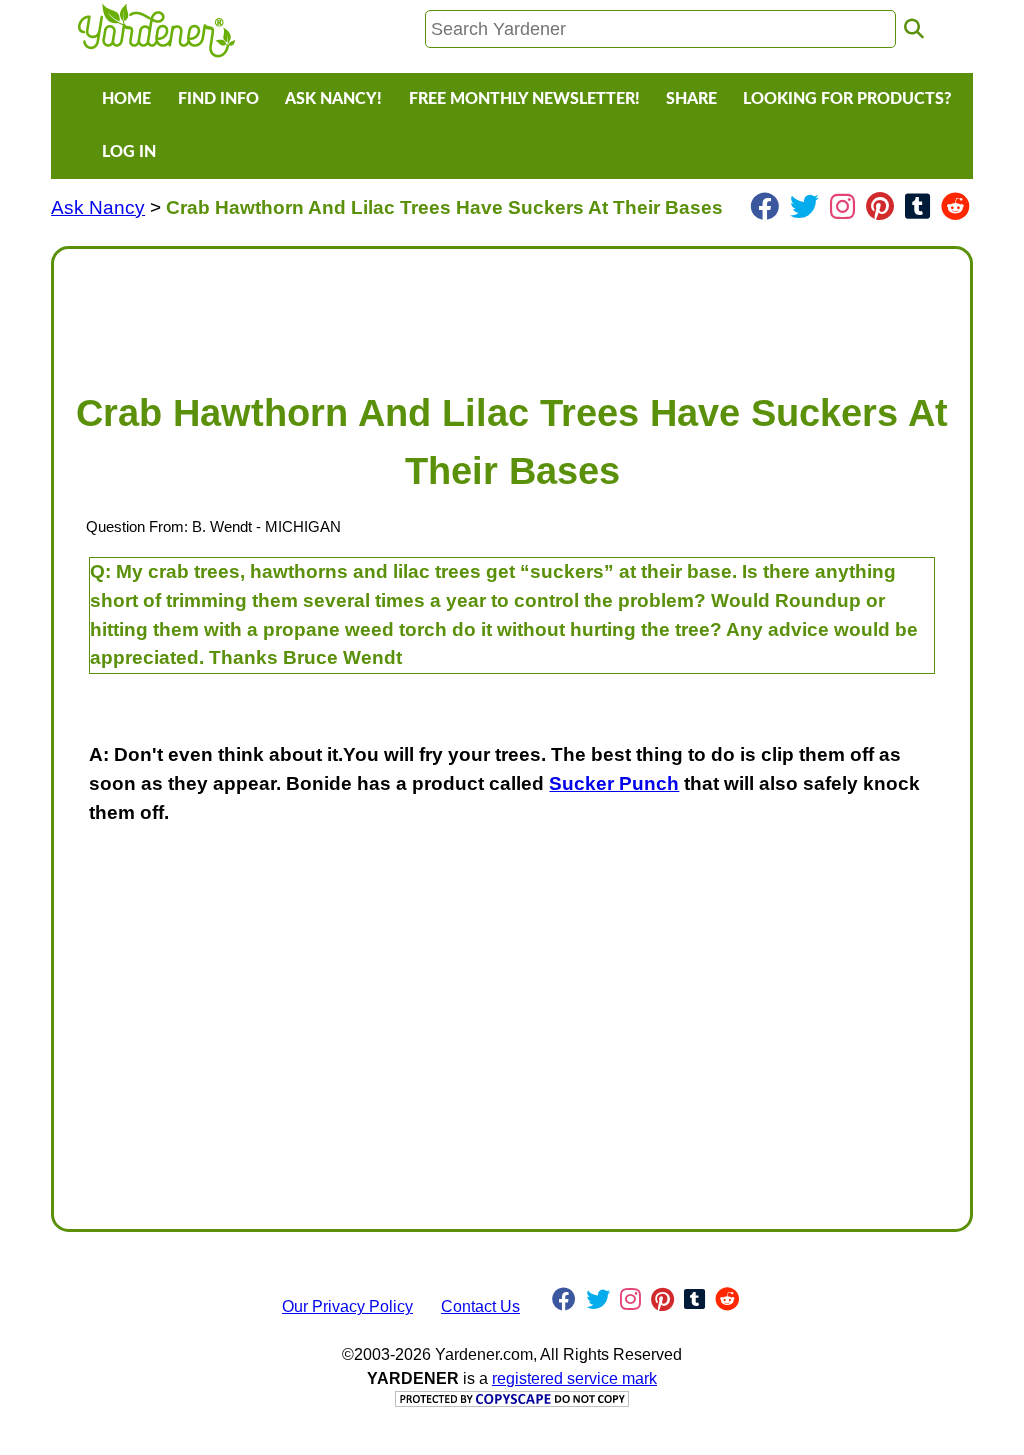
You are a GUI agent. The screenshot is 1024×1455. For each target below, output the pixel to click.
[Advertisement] (512, 310)
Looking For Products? (847, 99)
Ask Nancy (98, 207)
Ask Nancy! (333, 99)
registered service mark (574, 1378)
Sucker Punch (614, 783)
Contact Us (480, 1306)
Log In (129, 152)
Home (126, 99)
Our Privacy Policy (347, 1306)
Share (691, 99)
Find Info (218, 99)
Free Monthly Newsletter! (524, 99)
